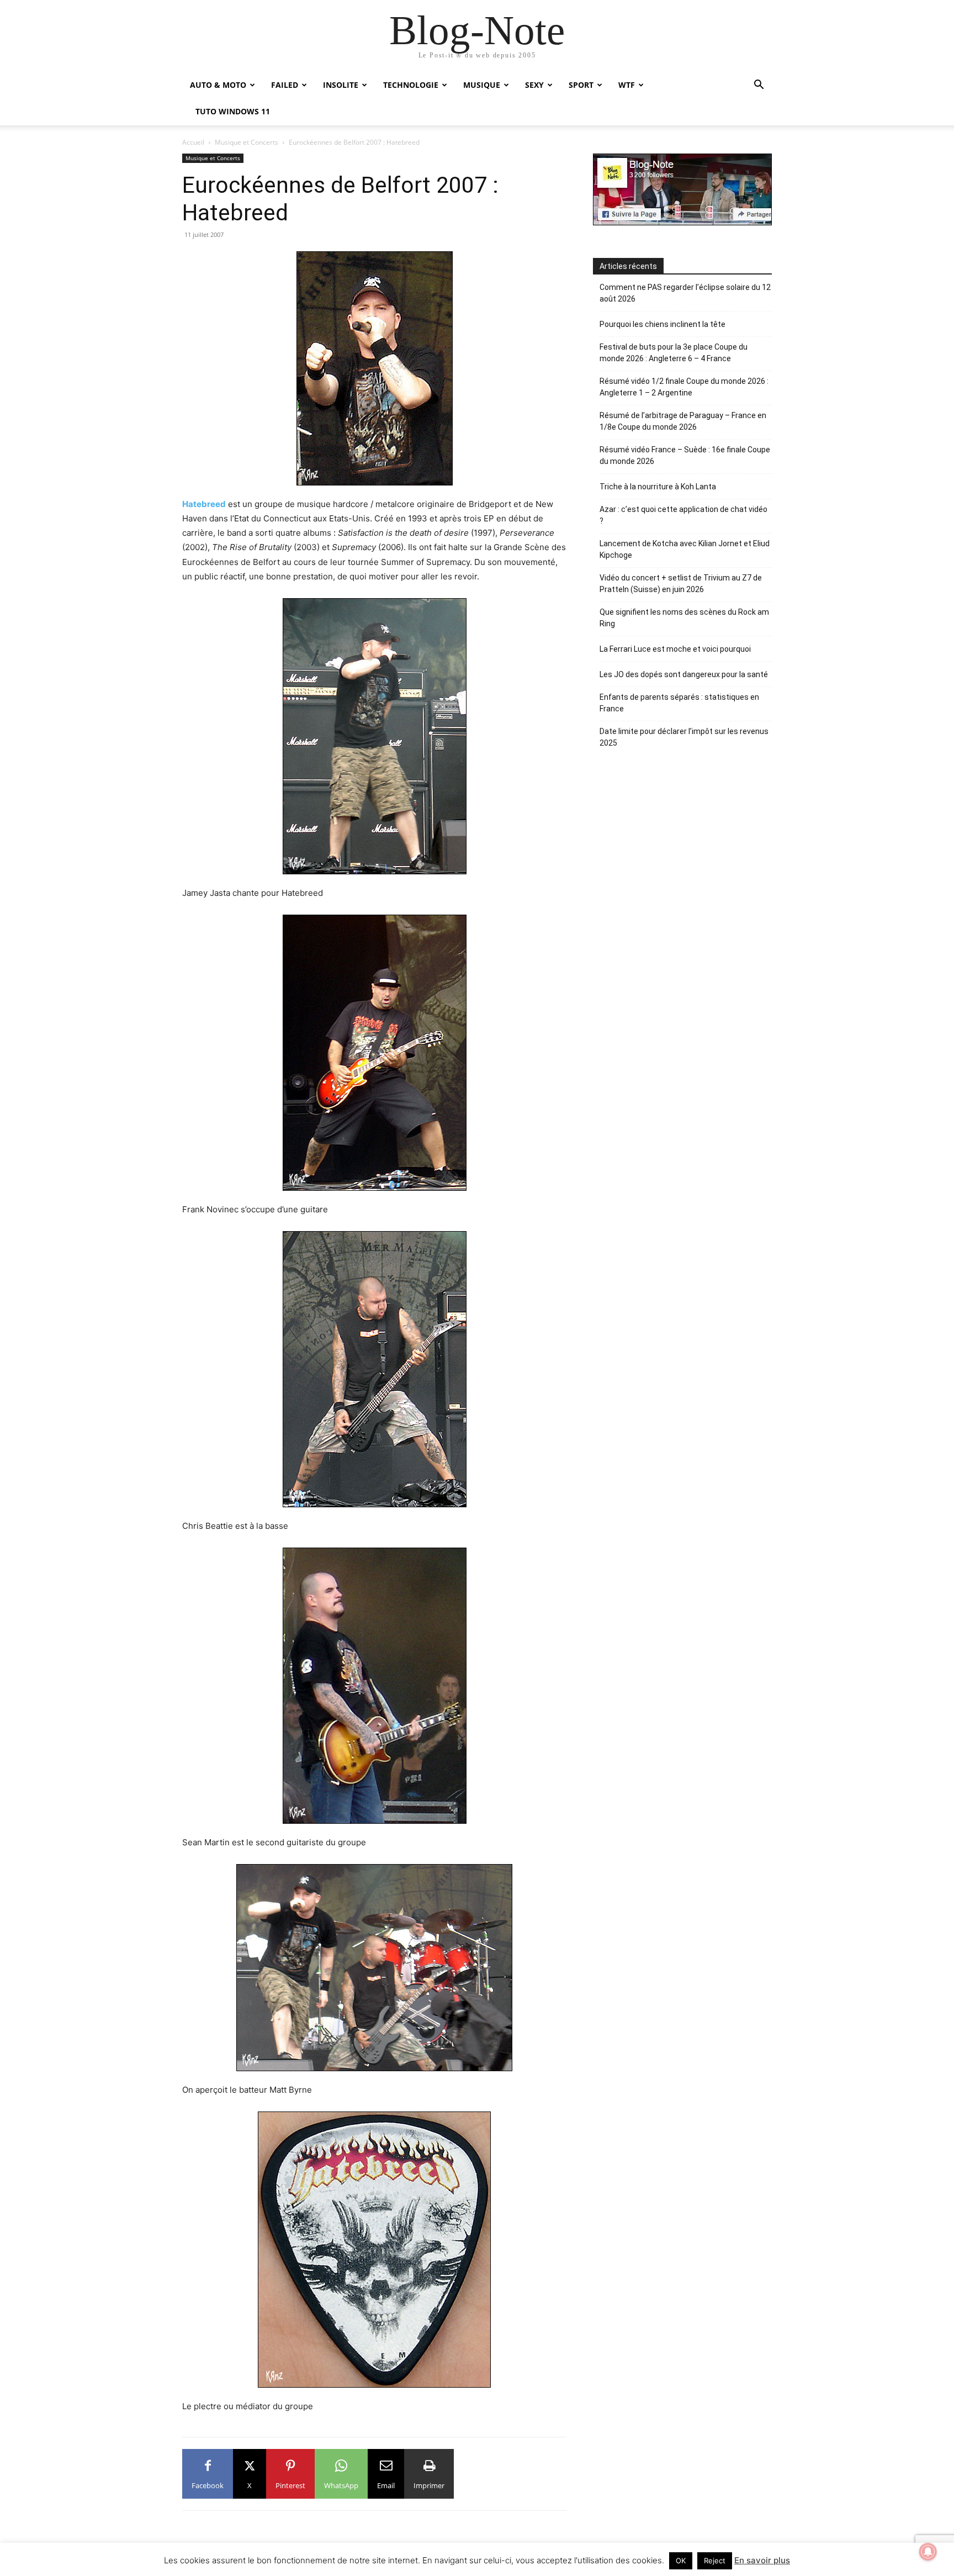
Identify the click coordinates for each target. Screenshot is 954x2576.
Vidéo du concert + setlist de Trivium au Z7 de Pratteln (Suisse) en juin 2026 (681, 584)
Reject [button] (715, 2561)
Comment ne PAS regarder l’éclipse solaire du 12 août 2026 (685, 293)
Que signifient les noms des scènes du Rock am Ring (684, 618)
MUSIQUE (482, 85)
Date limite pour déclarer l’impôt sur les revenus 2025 (684, 737)
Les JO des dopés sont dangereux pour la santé (684, 674)
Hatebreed (204, 504)
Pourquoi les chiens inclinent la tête (662, 324)
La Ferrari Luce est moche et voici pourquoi (675, 649)
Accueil (193, 142)
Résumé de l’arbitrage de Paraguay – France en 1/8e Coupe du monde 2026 (683, 421)
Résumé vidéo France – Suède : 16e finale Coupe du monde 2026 (685, 455)
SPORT (581, 85)
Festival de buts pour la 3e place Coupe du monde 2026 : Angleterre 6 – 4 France (674, 353)
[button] (759, 86)
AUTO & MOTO (218, 85)
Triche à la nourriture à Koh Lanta (658, 487)
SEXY (534, 85)
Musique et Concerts (247, 142)
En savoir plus (762, 2560)
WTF (627, 85)
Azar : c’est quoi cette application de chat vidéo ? (683, 515)
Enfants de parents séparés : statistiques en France (679, 703)
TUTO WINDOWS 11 (233, 111)
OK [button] (681, 2561)
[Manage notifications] (928, 2552)
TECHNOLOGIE (411, 85)
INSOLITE (341, 85)
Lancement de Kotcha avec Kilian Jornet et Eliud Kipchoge (685, 549)
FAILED (285, 85)
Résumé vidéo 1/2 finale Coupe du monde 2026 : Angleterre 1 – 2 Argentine (684, 387)
